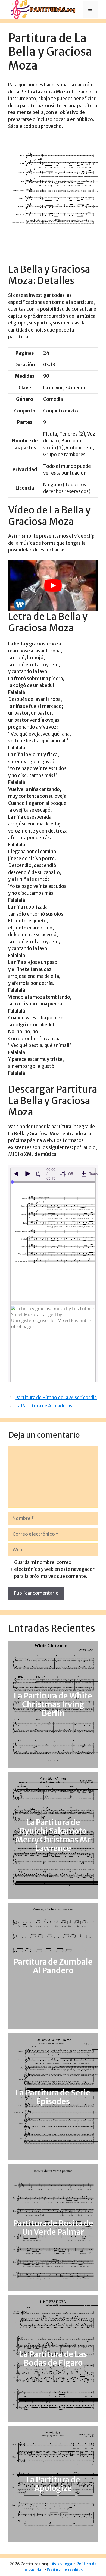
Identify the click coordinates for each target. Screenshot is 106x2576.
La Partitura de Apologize (53, 2484)
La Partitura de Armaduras (44, 1406)
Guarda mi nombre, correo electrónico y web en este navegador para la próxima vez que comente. (54, 1569)
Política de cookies (65, 2570)
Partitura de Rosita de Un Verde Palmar (53, 2228)
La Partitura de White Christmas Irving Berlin (53, 1704)
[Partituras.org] (42, 9)
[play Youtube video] (53, 586)
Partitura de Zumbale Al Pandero (53, 1966)
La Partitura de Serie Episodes (53, 2097)
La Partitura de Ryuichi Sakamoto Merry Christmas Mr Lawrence (53, 1835)
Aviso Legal (63, 2564)
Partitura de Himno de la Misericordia (56, 1398)
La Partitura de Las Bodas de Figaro (53, 2359)
